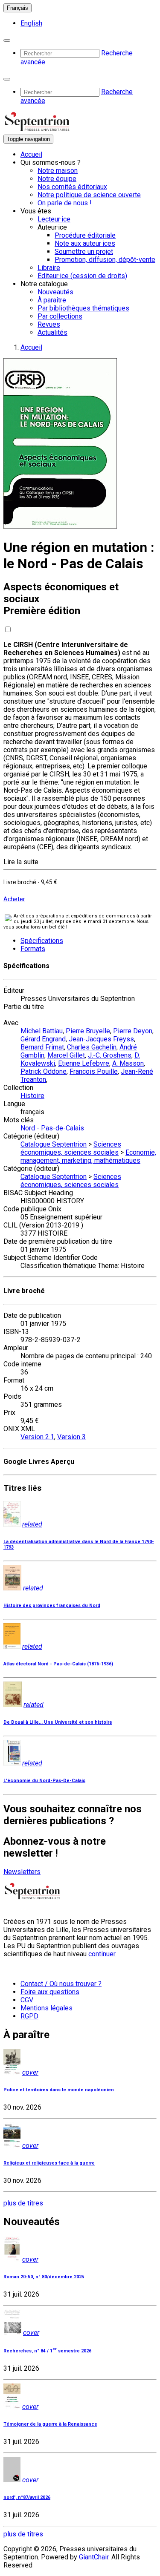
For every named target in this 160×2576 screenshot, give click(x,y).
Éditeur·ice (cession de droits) (82, 276)
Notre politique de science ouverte (89, 195)
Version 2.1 (37, 1437)
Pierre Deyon (133, 1031)
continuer (102, 1954)
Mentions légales (47, 2008)
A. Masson (128, 1063)
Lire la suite (21, 862)
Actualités (52, 332)
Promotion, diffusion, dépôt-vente (105, 260)
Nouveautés (55, 292)
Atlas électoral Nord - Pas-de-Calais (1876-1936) (58, 1664)
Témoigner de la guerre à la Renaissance (50, 2424)
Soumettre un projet (84, 252)
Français (17, 8)
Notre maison (58, 171)
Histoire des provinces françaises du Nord (52, 1606)
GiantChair (94, 2557)
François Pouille (94, 1071)
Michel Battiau (42, 1031)
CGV (27, 2000)
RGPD (29, 2016)
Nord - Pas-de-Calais (52, 1128)
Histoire (32, 1096)
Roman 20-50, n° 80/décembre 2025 (44, 2277)
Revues (49, 324)
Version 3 (71, 1437)
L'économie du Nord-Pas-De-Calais (44, 1781)
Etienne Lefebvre (84, 1063)
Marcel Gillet (66, 1055)
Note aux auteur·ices (85, 243)
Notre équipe (57, 179)
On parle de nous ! (65, 203)
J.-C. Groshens (110, 1055)
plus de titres (23, 2203)
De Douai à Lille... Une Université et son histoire (58, 1722)
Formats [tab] (33, 949)
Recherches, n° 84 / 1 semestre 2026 (47, 2351)
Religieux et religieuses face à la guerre (49, 2163)
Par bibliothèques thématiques (83, 308)
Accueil (31, 154)
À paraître (52, 300)
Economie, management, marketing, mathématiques (88, 1156)
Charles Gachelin (92, 1047)
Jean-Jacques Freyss (101, 1039)
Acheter (14, 899)
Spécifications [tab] (42, 941)
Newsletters (22, 1872)
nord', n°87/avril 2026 (27, 2497)
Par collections (60, 316)
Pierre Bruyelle (88, 1031)
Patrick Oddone (44, 1071)
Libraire (49, 268)
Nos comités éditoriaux (72, 187)
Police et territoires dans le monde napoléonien (59, 2090)
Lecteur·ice (54, 219)
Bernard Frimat (42, 1047)
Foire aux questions (50, 1992)
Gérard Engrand (43, 1039)
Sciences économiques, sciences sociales (71, 1148)
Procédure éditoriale (85, 235)
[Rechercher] (7, 40)
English (31, 23)
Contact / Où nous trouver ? (61, 1984)
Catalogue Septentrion (54, 1144)
